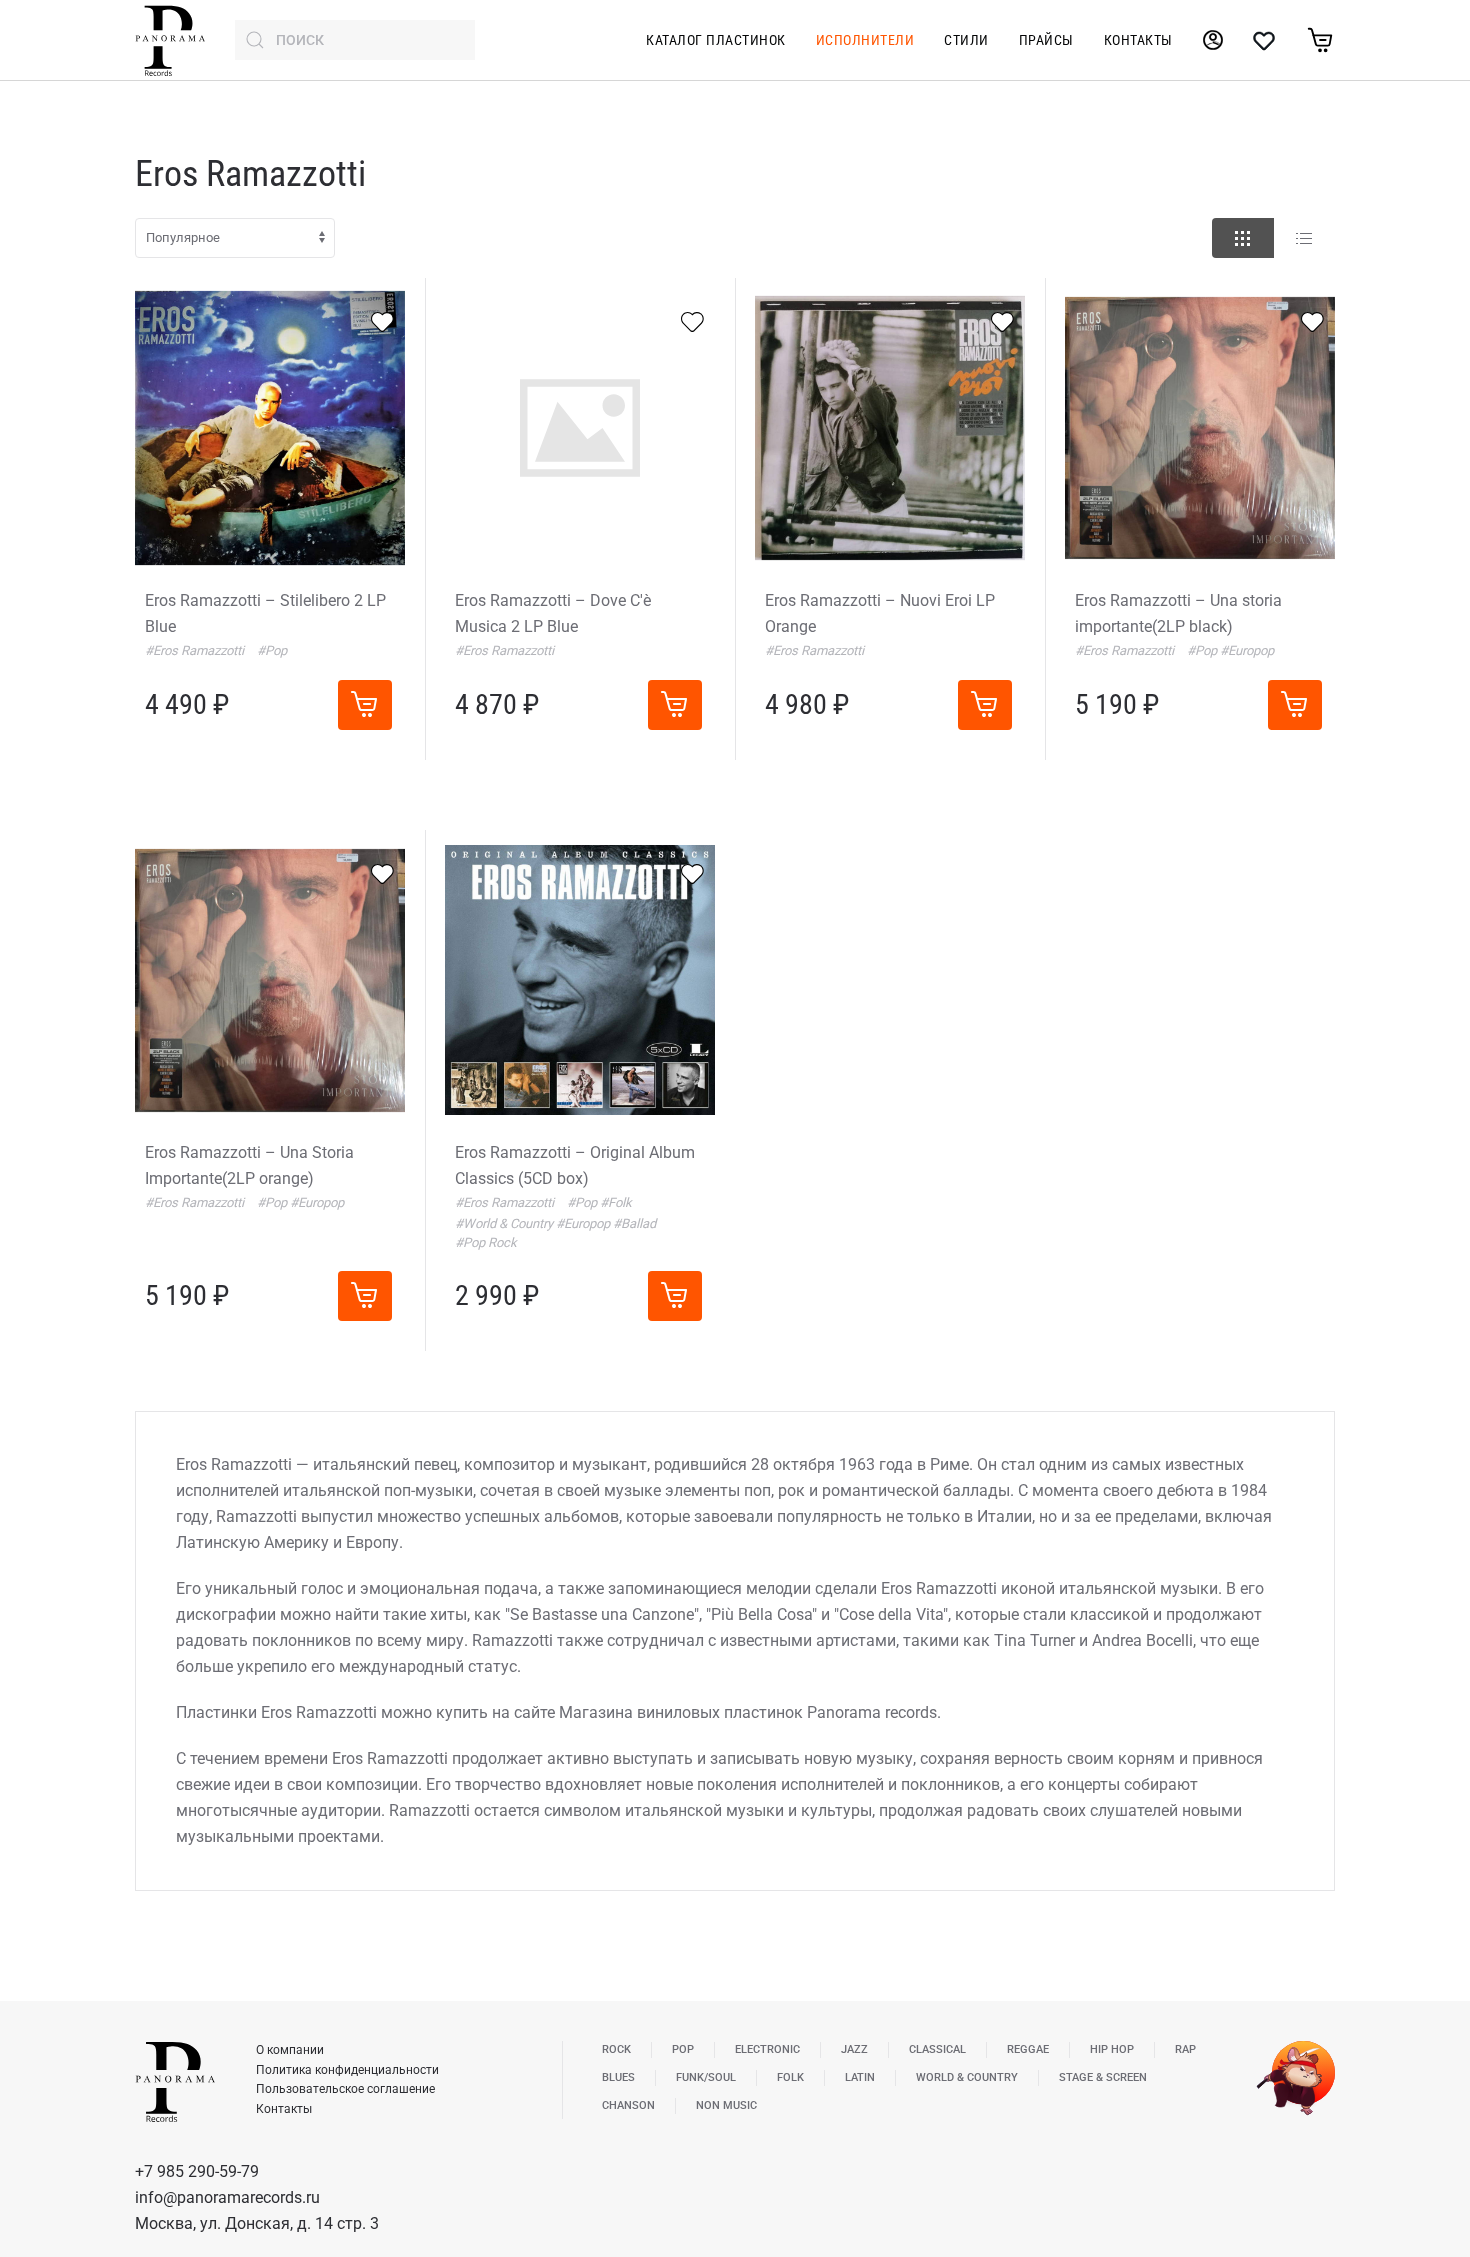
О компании (290, 2050)
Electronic (767, 2049)
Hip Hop (1112, 2049)
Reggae (1028, 2049)
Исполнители (865, 40)
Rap (1185, 2049)
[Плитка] (1243, 238)
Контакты (1138, 40)
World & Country (967, 2077)
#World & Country (505, 1223)
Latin (860, 2077)
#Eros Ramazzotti (196, 650)
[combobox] (355, 40)
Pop (683, 2049)
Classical (937, 2049)
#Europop (1247, 650)
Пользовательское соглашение (345, 2089)
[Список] (1304, 238)
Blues (618, 2077)
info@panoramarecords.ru (227, 2197)
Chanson (628, 2105)
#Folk (616, 1202)
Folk (790, 2077)
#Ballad (634, 1223)
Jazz (854, 2049)
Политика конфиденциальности (347, 2070)
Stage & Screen (1103, 2077)
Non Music (726, 2105)
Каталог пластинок (716, 40)
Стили (966, 40)
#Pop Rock (486, 1242)
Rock (616, 2049)
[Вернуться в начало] (170, 40)
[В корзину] (365, 705)
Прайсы (1046, 40)
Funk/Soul (706, 2077)
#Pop (272, 650)
